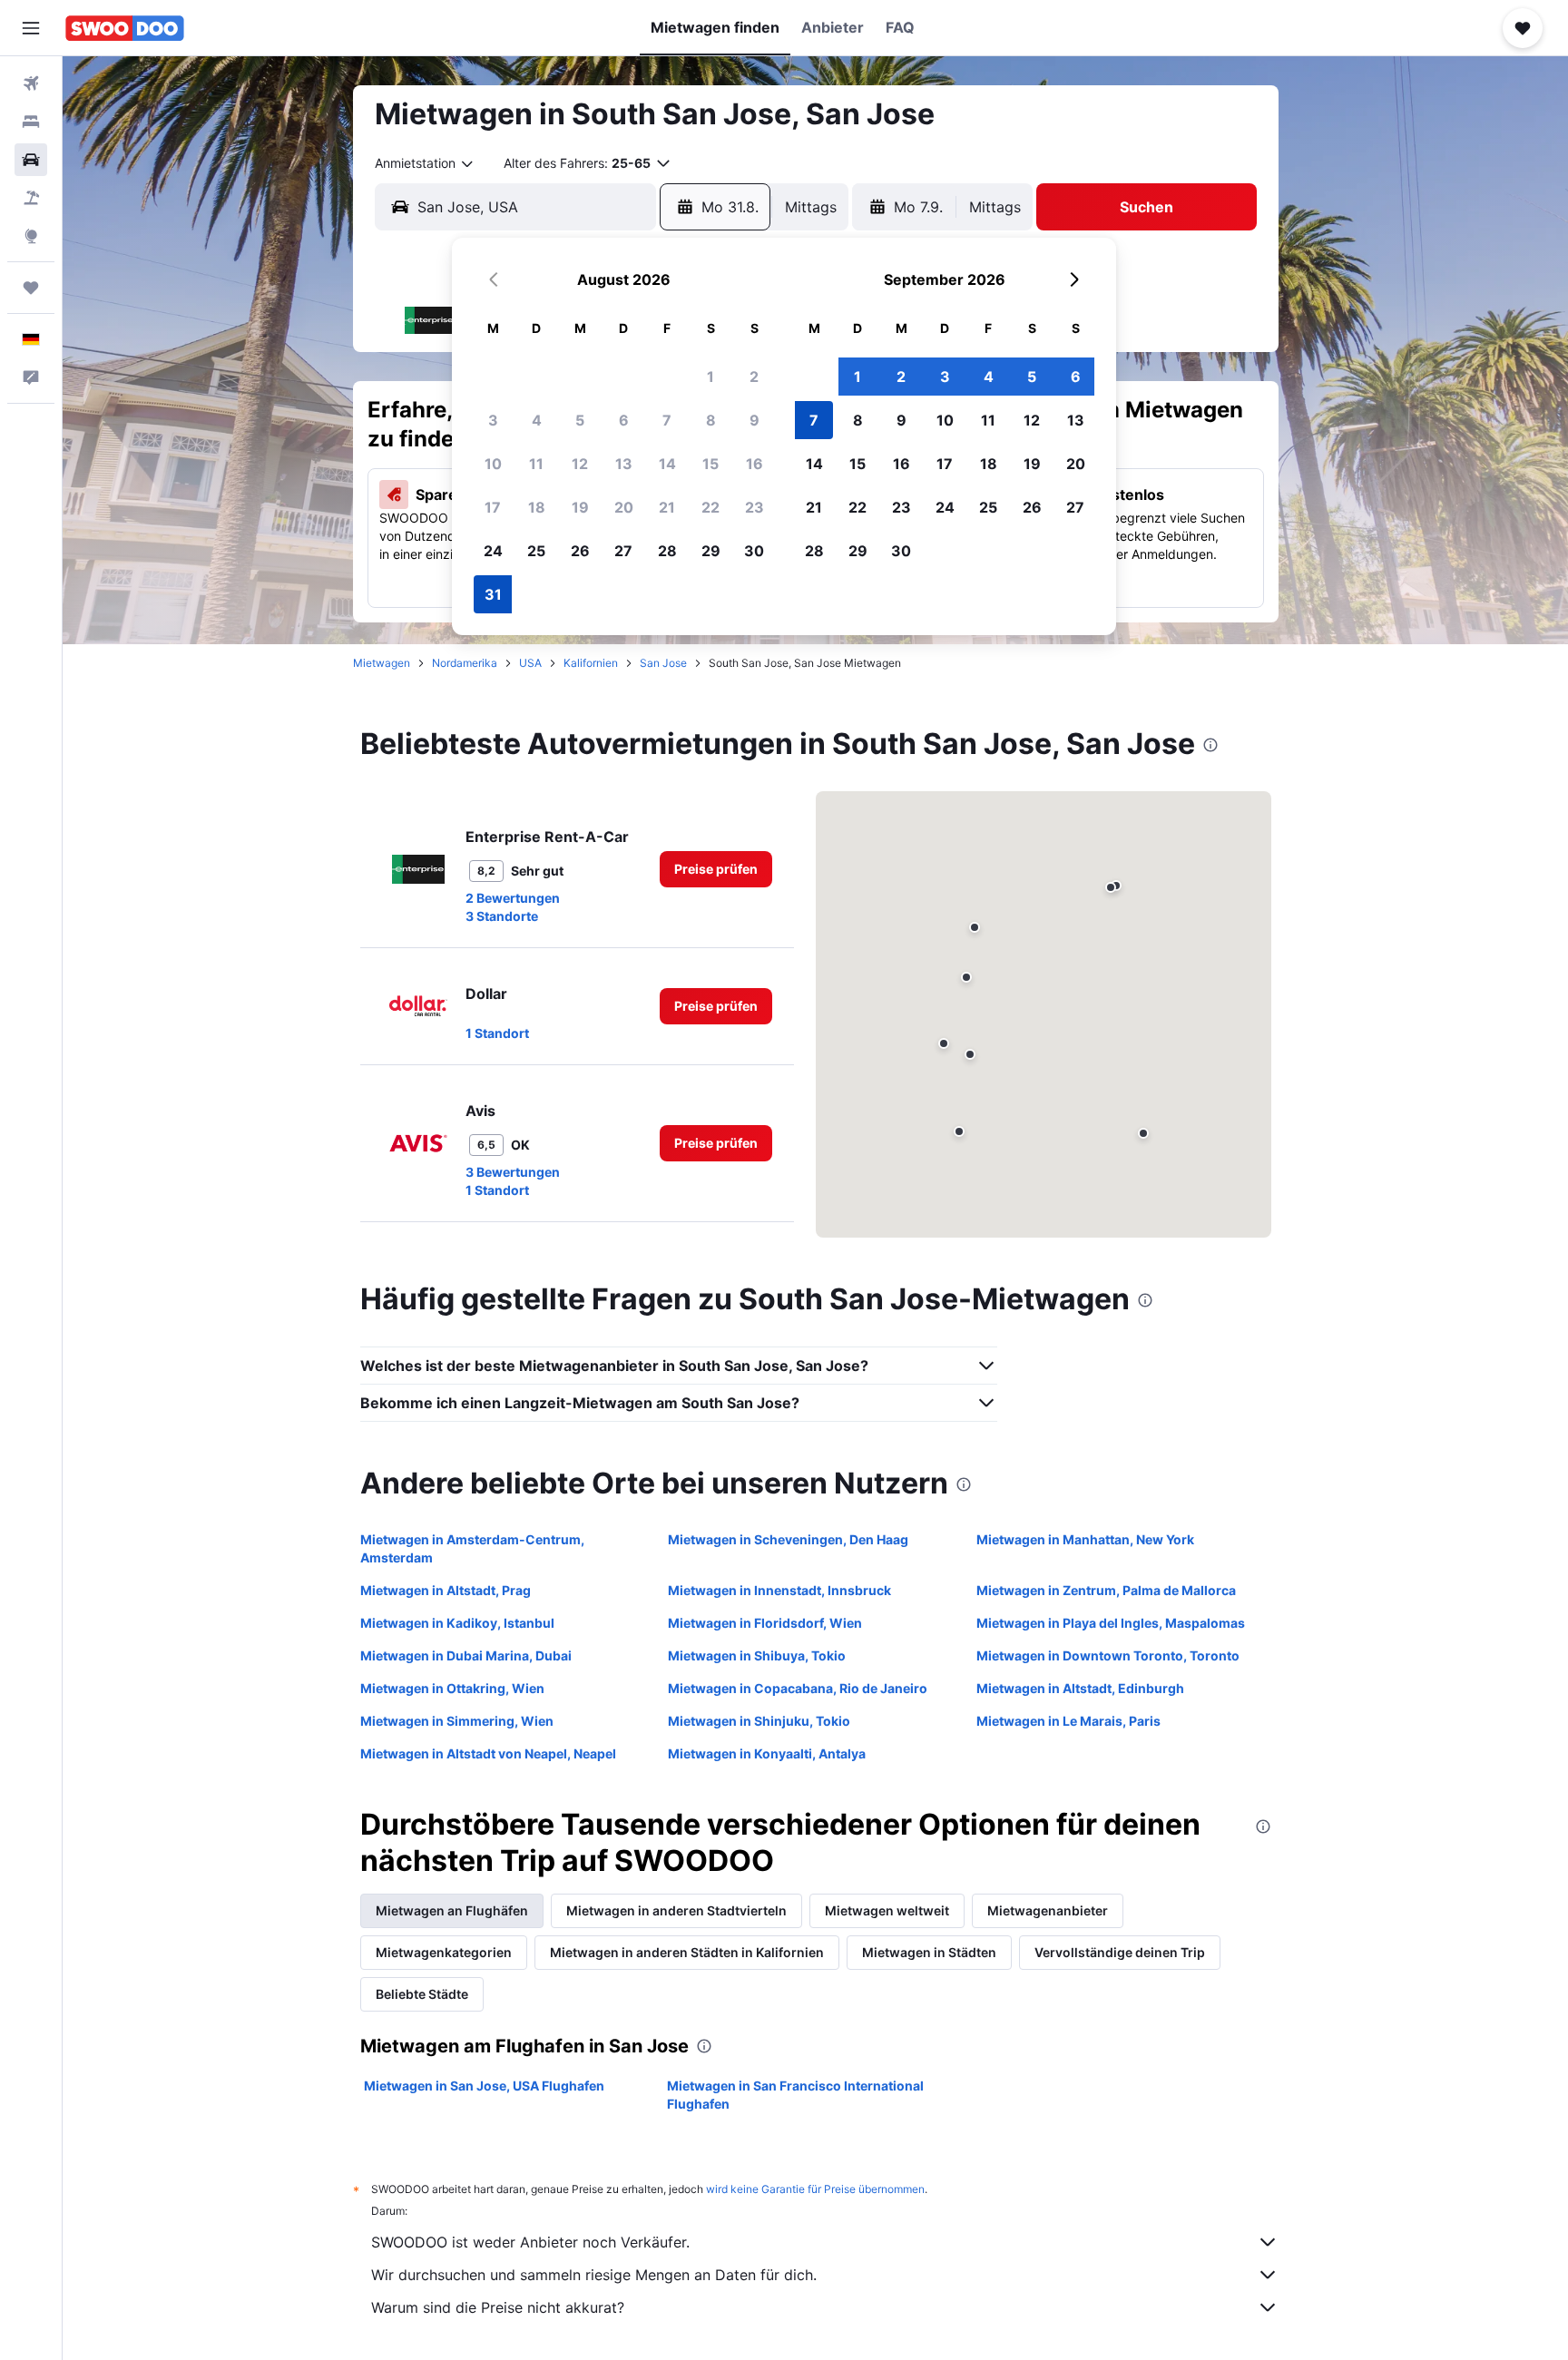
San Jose (663, 663)
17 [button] (493, 507)
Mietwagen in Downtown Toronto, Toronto (1108, 1655)
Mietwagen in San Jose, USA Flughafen (484, 2086)
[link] (716, 869)
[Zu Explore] (31, 236)
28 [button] (667, 551)
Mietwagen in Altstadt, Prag (446, 1590)
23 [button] (755, 507)
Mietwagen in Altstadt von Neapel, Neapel (488, 1753)
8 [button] (711, 420)
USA (530, 663)
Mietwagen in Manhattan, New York (1085, 1539)
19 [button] (580, 507)
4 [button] (537, 420)
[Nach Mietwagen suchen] (31, 160)
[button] (31, 28)
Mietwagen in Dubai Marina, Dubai (466, 1655)
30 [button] (754, 551)
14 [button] (667, 464)
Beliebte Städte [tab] (422, 1994)
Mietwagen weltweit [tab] (887, 1910)
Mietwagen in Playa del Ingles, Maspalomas (1111, 1623)
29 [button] (711, 551)
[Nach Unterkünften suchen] (31, 122)
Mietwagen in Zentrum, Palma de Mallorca (1106, 1590)
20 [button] (624, 507)
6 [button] (624, 420)
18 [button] (537, 507)
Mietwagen (382, 663)
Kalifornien (591, 663)
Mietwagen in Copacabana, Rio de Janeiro (798, 1688)
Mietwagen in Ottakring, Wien (452, 1688)
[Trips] (31, 288)
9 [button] (755, 420)
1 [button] (710, 377)
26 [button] (580, 551)
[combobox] (425, 163)
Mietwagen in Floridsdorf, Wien (765, 1623)
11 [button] (536, 464)
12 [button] (580, 464)
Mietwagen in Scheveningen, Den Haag (788, 1539)
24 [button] (493, 551)
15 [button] (710, 464)
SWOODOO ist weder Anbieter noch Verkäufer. (530, 2242)
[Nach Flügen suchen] (31, 83)
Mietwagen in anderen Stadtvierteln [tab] (676, 1910)
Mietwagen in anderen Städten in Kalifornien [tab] (687, 1952)
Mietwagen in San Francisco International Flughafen (795, 2095)
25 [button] (536, 551)
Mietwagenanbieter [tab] (1048, 1910)
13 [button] (624, 464)
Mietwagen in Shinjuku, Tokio (759, 1721)
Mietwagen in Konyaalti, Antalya (767, 1753)
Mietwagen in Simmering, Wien (457, 1721)
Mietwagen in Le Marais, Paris (1068, 1721)
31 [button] (493, 594)
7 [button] (667, 420)
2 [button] (754, 377)
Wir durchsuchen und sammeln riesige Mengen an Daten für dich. (594, 2275)
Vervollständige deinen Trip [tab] (1120, 1952)
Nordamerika (465, 663)
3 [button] (493, 420)
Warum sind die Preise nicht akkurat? (498, 2307)
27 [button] (623, 551)
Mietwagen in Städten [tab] (929, 1952)
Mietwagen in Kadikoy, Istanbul (457, 1623)
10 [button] (493, 464)
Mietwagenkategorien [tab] (444, 1952)
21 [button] (667, 507)
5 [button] (580, 420)
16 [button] (755, 464)
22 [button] (710, 507)
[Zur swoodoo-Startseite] (125, 28)
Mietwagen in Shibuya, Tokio (757, 1655)
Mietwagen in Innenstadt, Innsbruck (779, 1590)
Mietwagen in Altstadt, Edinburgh (1080, 1688)
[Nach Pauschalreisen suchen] (31, 198)
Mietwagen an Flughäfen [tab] (452, 1910)
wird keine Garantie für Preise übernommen (815, 2189)
